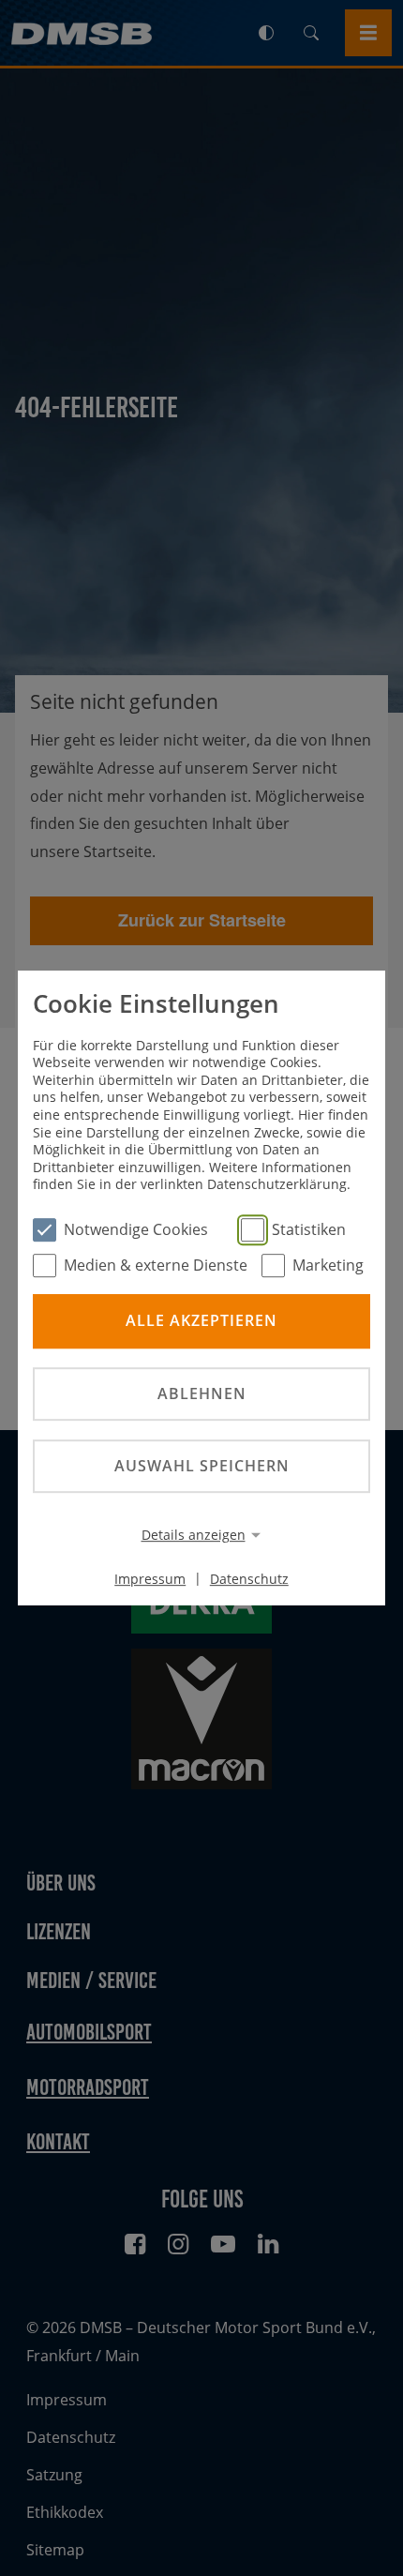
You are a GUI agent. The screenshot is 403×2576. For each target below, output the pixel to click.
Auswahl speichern (202, 1466)
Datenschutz (249, 1578)
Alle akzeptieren (201, 1321)
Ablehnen (202, 1393)
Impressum (150, 1578)
